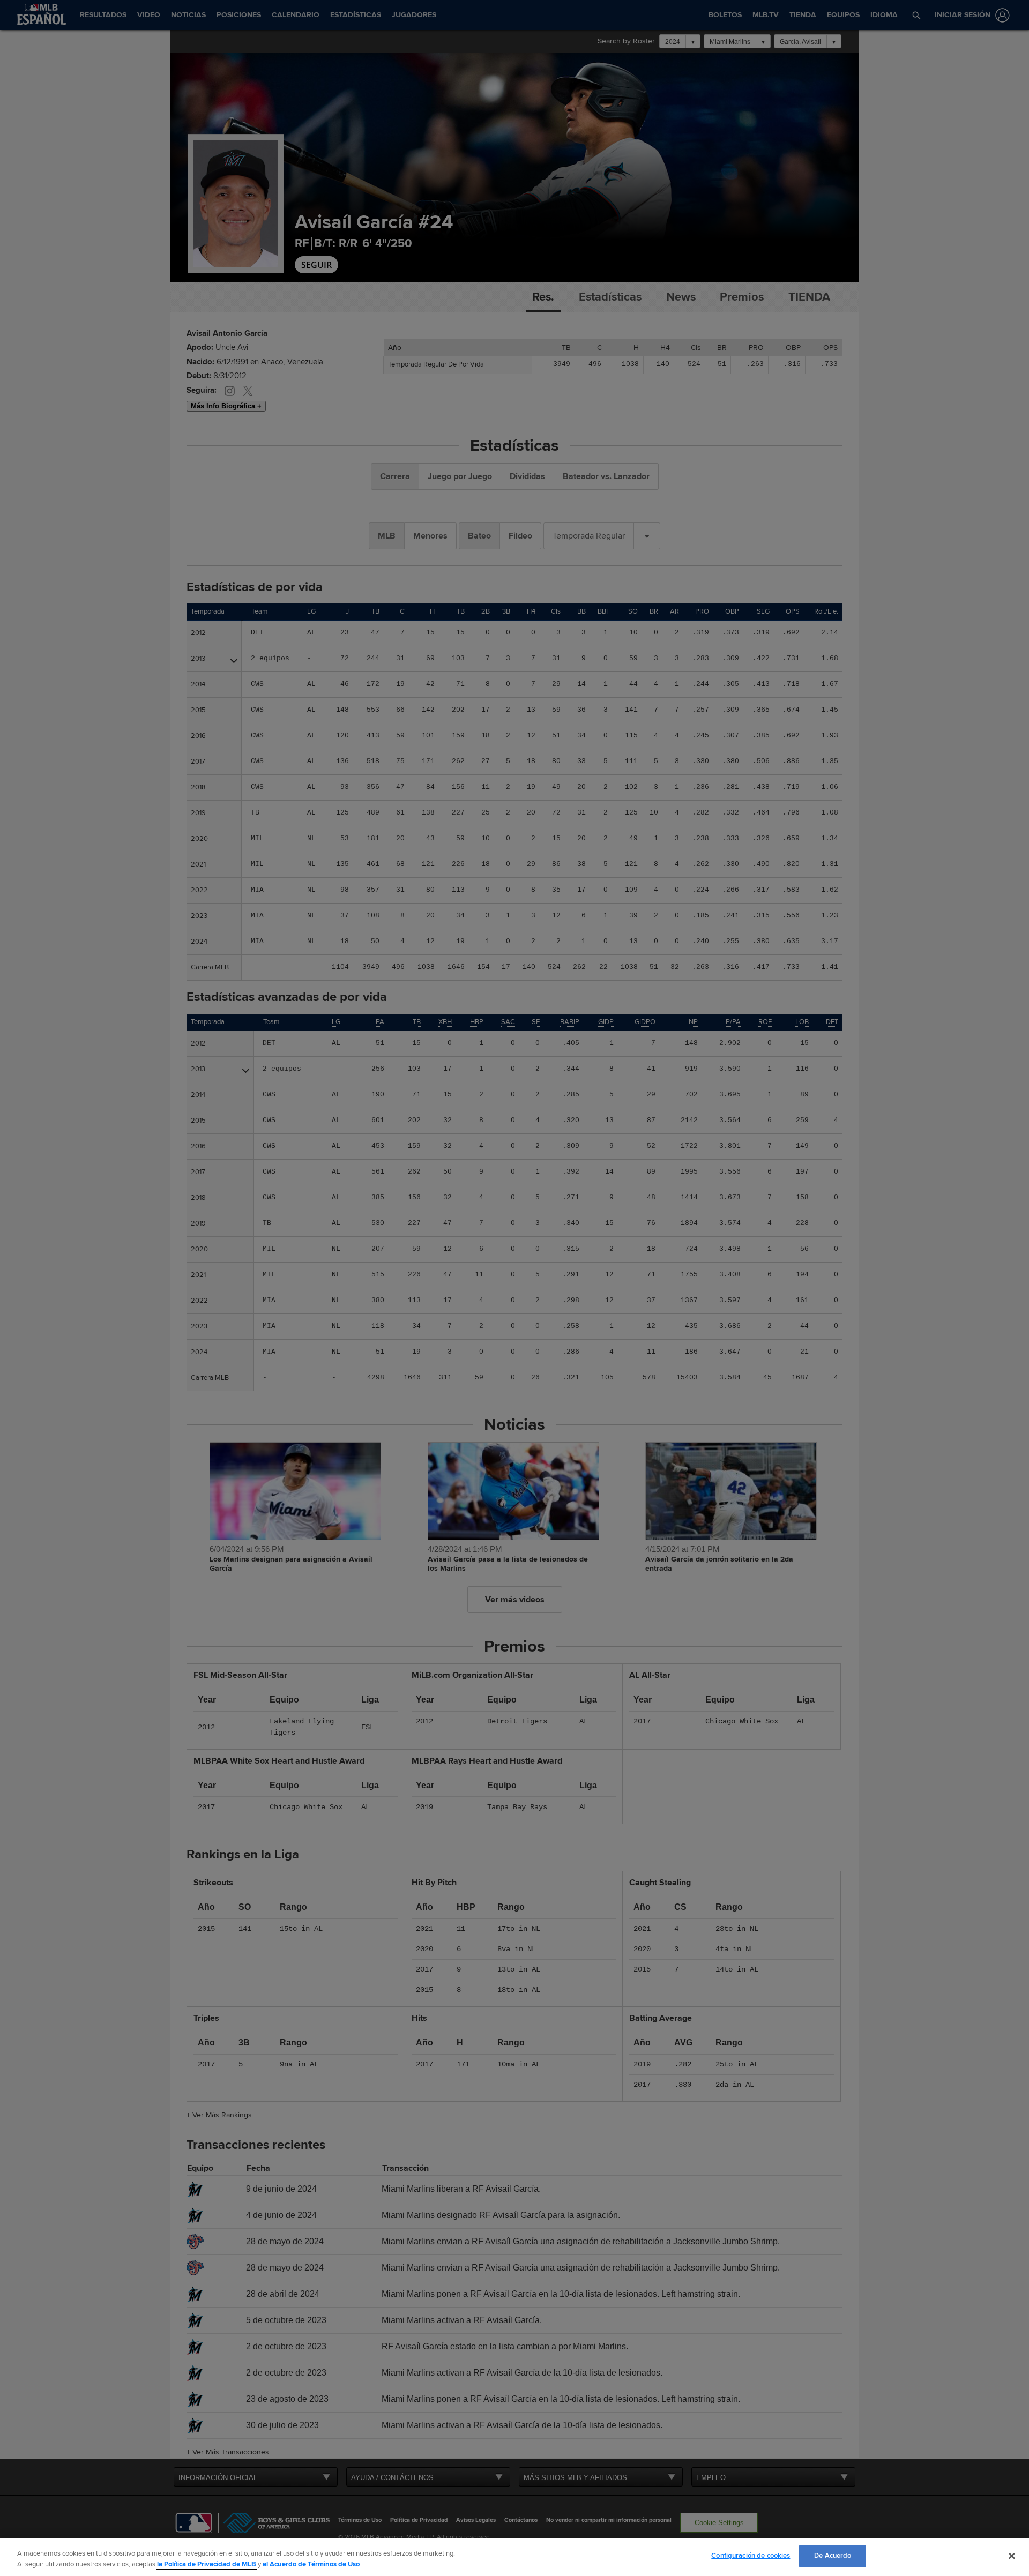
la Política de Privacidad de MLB (207, 2564)
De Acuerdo (833, 2556)
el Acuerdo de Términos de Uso (311, 2564)
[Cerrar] (1012, 2556)
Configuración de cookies (751, 2556)
